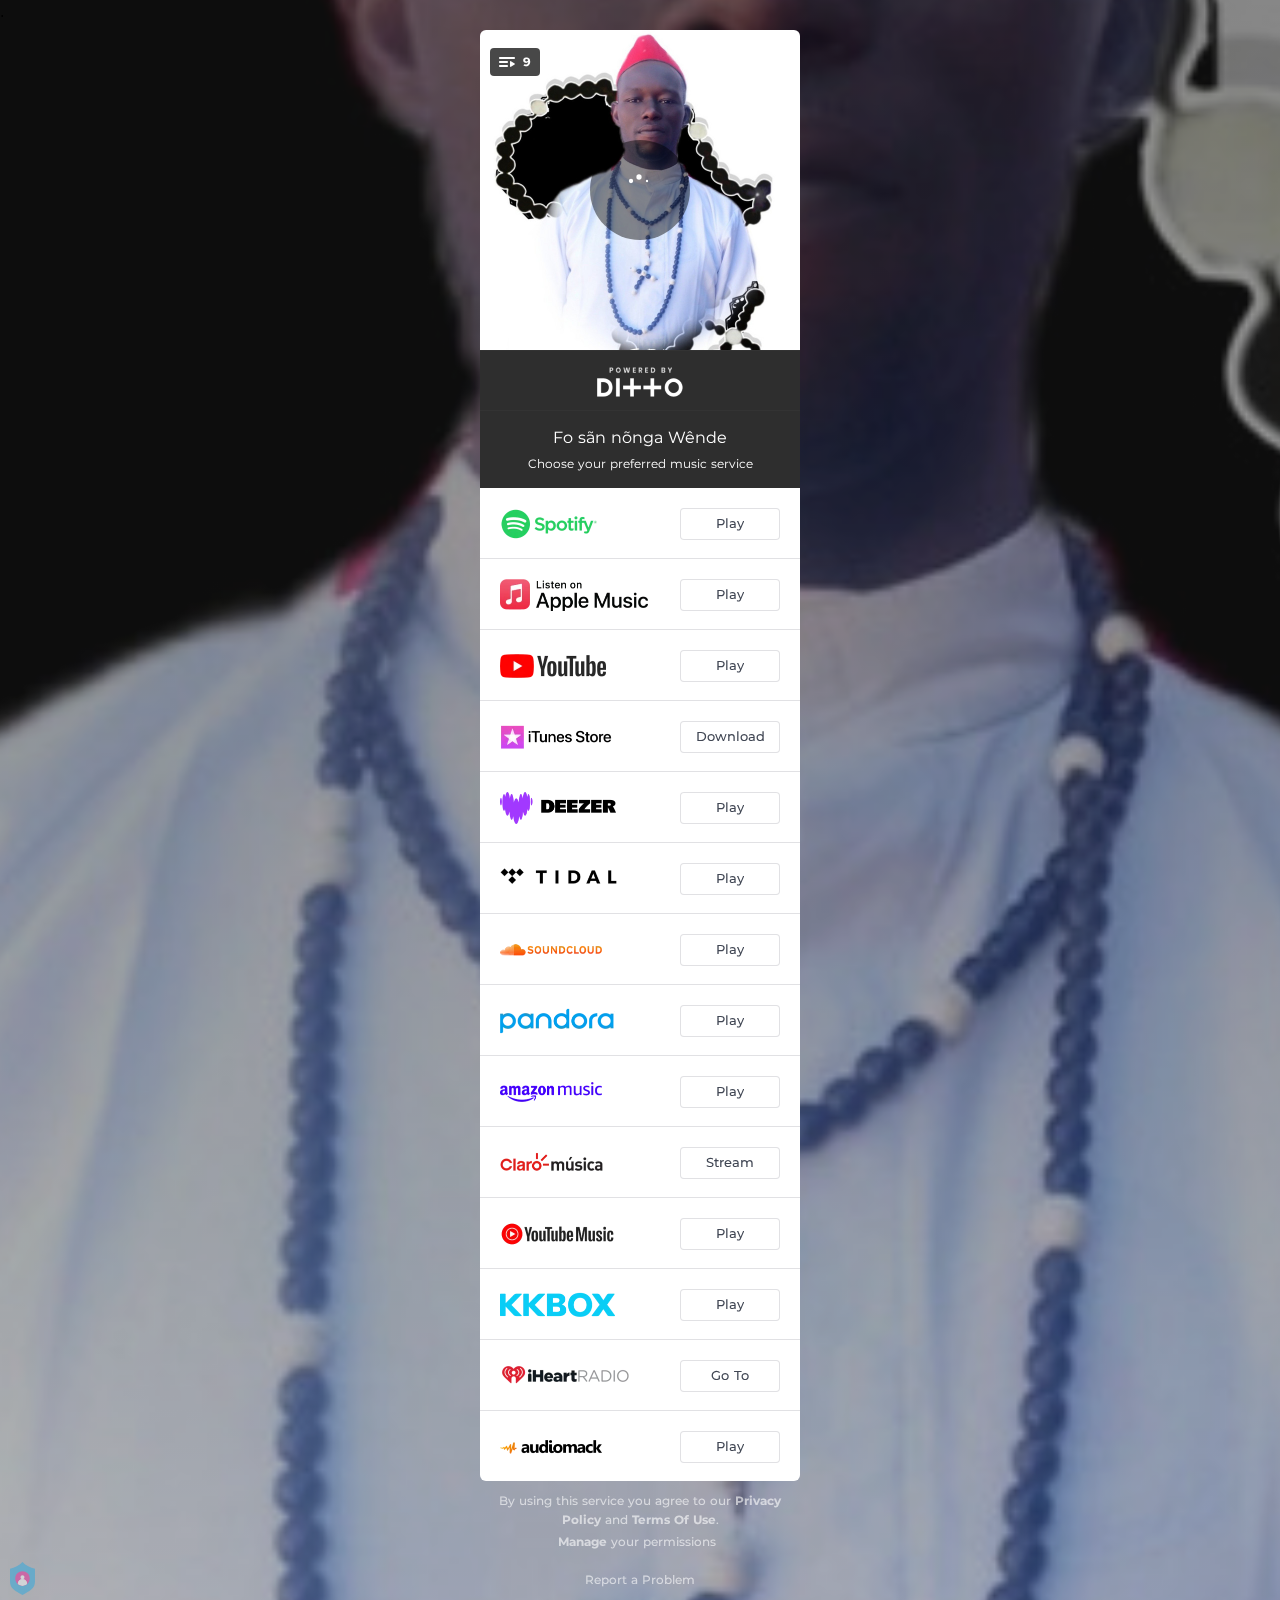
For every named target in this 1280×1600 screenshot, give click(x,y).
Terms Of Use (674, 1519)
